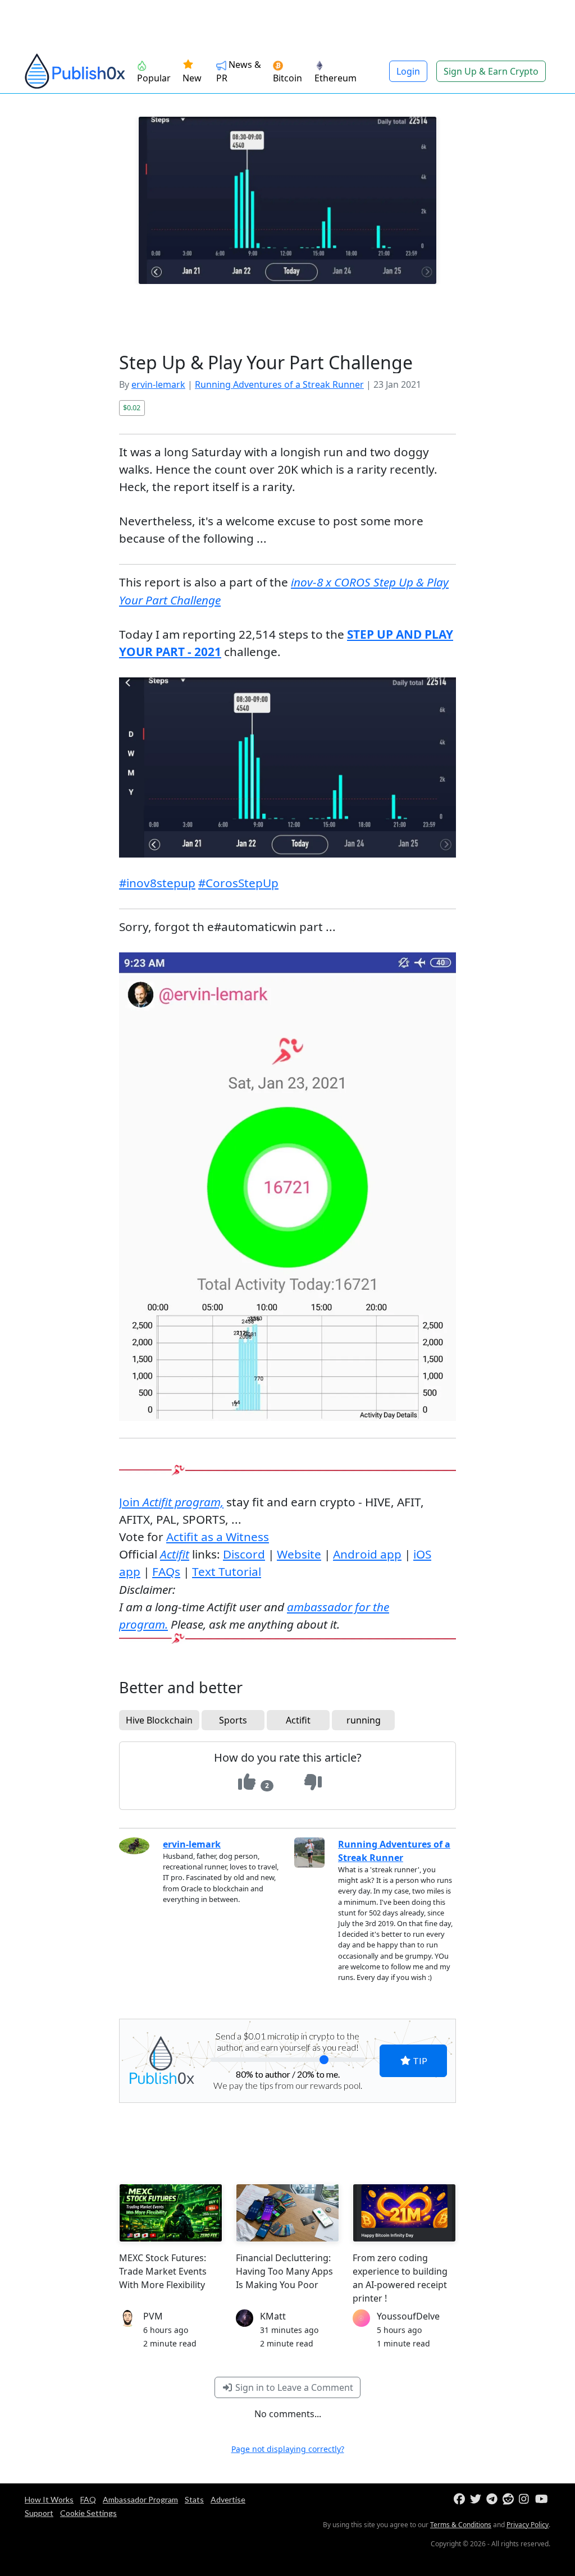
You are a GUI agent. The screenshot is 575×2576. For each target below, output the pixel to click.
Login (408, 71)
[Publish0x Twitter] (477, 2499)
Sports (233, 1720)
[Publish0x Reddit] (510, 2499)
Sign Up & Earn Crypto (491, 71)
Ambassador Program (140, 2499)
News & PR (239, 71)
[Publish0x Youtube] (542, 2499)
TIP (419, 2061)
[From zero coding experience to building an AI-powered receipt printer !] (404, 2213)
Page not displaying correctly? (288, 2449)
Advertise (228, 2499)
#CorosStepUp (238, 883)
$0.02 (132, 407)
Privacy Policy (528, 2525)
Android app (367, 1554)
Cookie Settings (88, 2513)
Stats (194, 2499)
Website (299, 1554)
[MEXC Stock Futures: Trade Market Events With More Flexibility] (171, 2213)
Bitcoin (287, 78)
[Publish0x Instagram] (526, 2499)
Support (39, 2513)
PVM (153, 2316)
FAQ (88, 2499)
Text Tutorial (227, 1571)
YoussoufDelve (408, 2316)
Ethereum (336, 78)
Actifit (298, 1720)
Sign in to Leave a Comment (293, 2387)
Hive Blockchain (159, 1720)
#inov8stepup (157, 883)
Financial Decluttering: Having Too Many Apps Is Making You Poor (284, 2271)
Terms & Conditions (461, 2525)
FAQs (166, 1571)
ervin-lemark (158, 384)
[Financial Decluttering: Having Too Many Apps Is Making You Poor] (287, 2213)
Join (171, 1502)
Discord (244, 1554)
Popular (154, 78)
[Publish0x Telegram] (493, 2499)
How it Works (49, 2499)
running (364, 1720)
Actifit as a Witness (218, 1537)
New (192, 78)
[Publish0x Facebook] (461, 2499)
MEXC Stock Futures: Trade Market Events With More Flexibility (163, 2271)
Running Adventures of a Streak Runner (279, 384)
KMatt (273, 2316)
